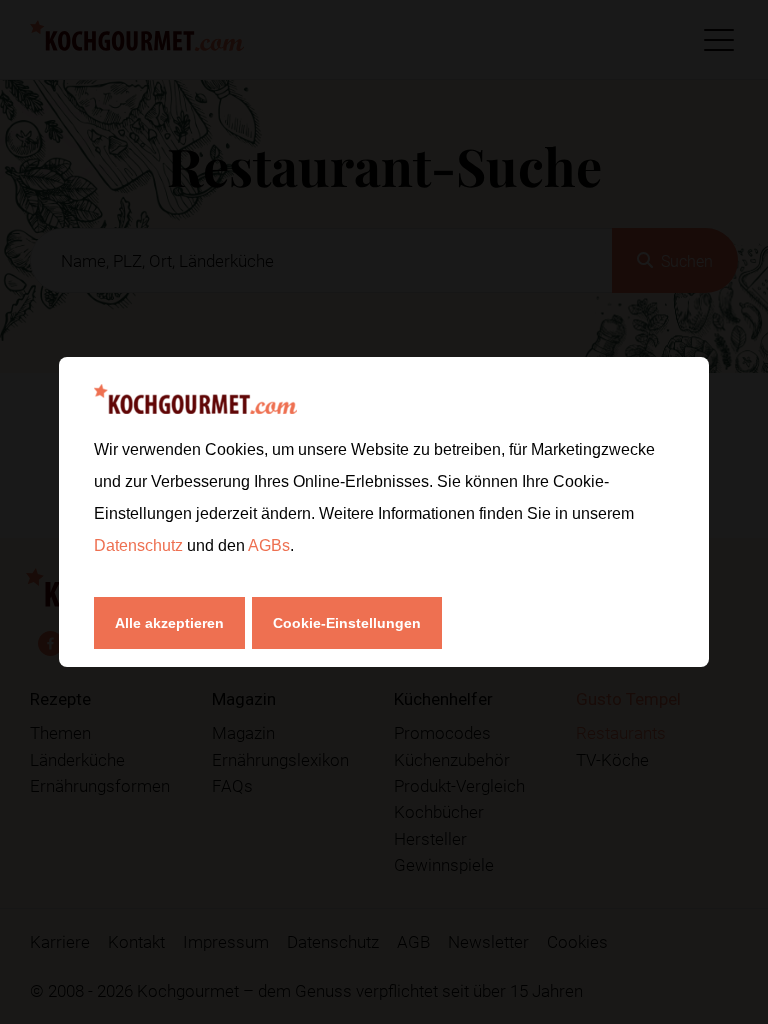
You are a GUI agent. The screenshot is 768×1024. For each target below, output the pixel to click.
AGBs (269, 545)
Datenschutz (140, 545)
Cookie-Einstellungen (347, 623)
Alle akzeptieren (169, 623)
